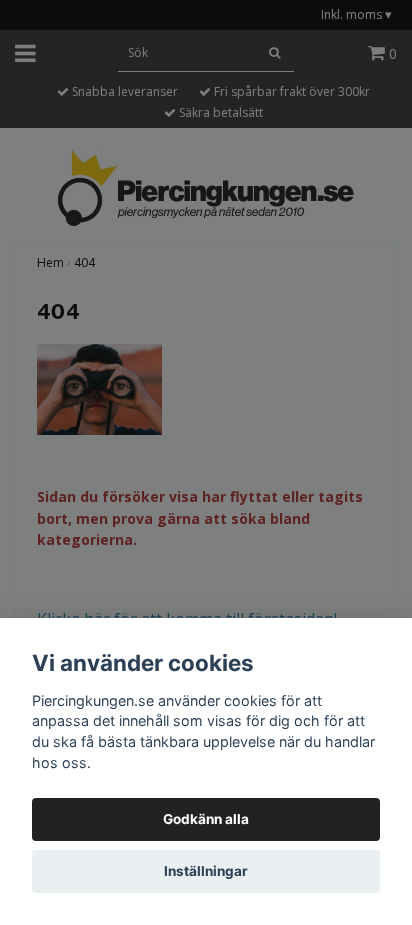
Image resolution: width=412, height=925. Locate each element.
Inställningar (206, 871)
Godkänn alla (206, 819)
